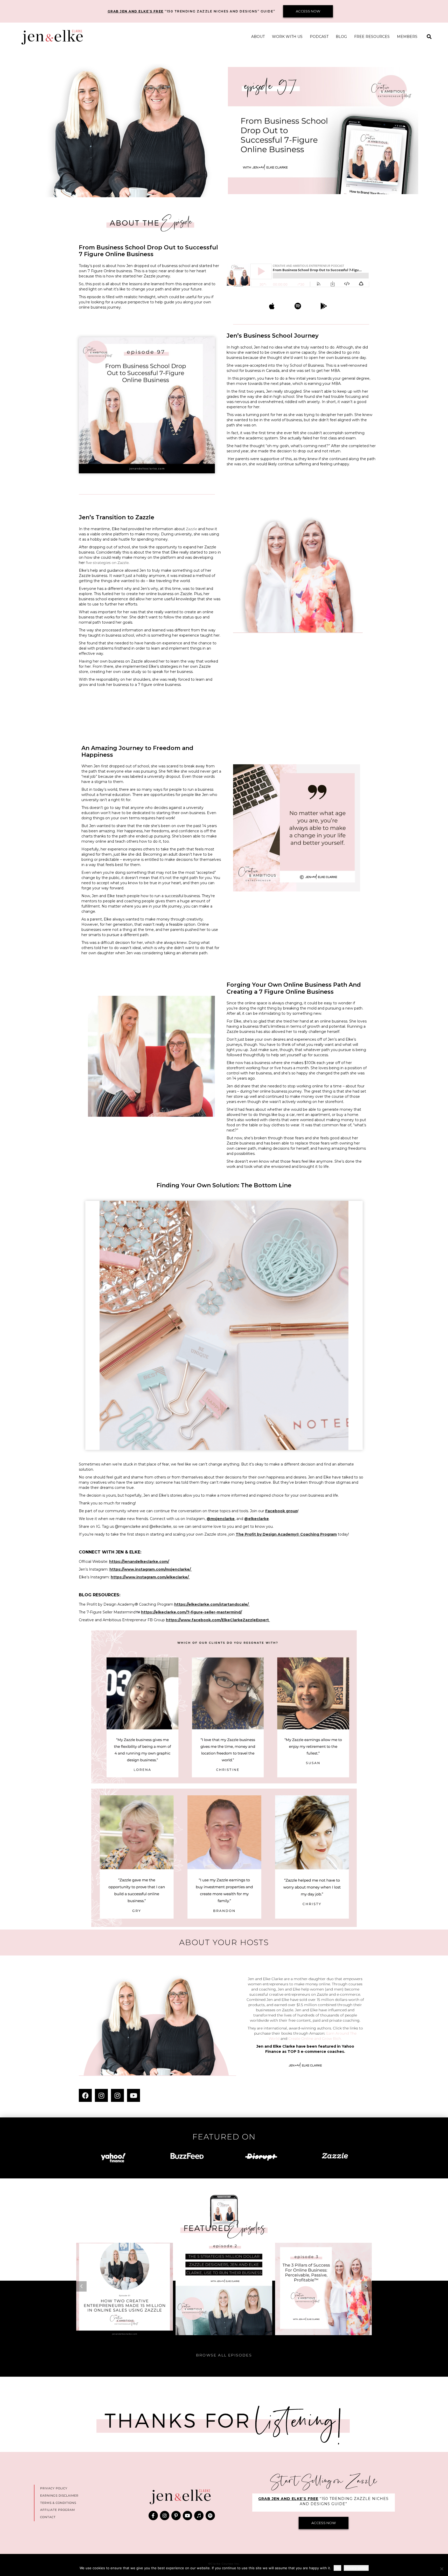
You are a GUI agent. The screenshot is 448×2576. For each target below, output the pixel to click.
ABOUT (258, 37)
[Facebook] (85, 2095)
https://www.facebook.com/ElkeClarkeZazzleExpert (217, 1620)
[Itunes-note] (199, 2516)
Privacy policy (356, 2568)
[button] (429, 37)
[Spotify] (210, 2516)
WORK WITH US (287, 37)
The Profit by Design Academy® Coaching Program (286, 1534)
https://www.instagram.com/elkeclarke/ (150, 1577)
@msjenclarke (221, 1519)
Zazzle (192, 529)
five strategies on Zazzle (107, 563)
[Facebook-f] (153, 2516)
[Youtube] (134, 2095)
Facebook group (282, 1511)
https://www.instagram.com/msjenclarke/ (150, 1569)
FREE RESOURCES (372, 37)
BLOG (341, 37)
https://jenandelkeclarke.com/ (139, 1562)
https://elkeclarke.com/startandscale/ (211, 1604)
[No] (442, 2569)
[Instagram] (101, 2095)
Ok (337, 2568)
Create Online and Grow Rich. (315, 2039)
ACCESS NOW (308, 11)
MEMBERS (407, 37)
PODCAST (319, 37)
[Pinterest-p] (176, 2516)
